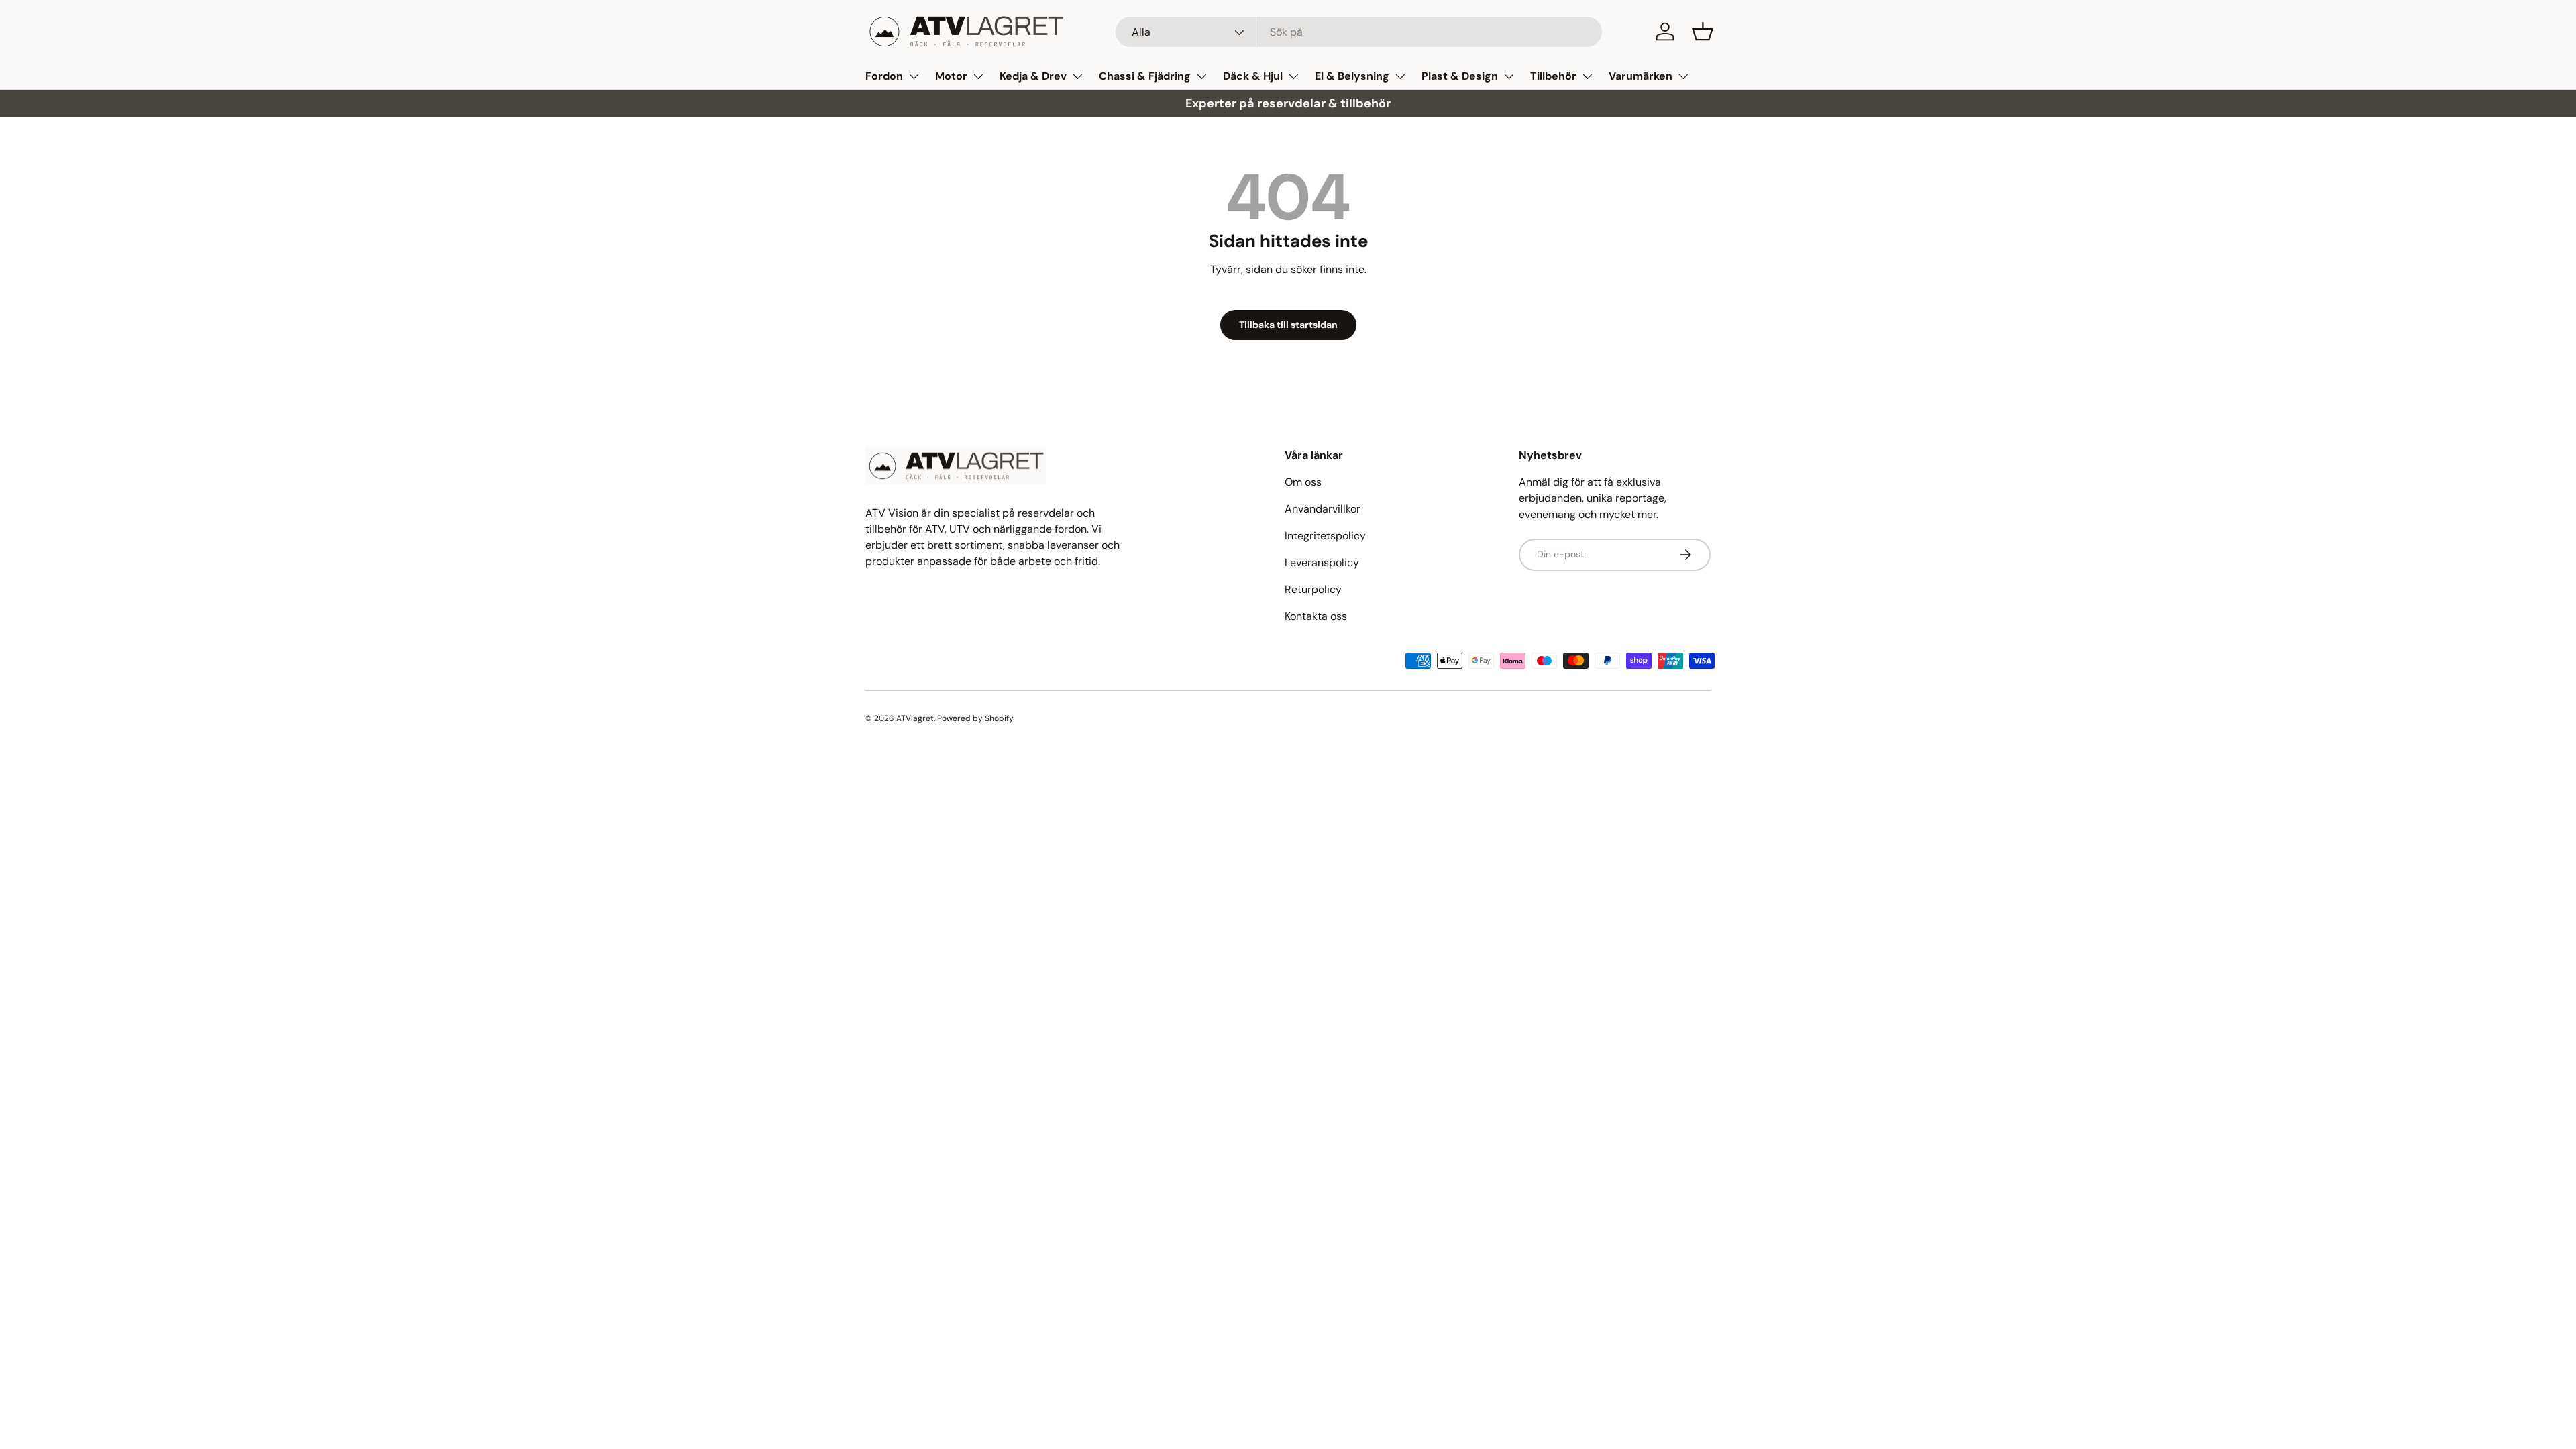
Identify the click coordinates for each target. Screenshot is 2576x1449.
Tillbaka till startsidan (1288, 325)
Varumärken (1641, 76)
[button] (1703, 32)
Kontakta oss (1316, 616)
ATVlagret (915, 718)
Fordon (884, 76)
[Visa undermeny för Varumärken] (1683, 76)
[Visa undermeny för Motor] (978, 76)
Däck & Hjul (1253, 76)
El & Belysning (1352, 76)
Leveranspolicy (1322, 562)
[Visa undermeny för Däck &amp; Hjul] (1293, 76)
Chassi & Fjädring (1145, 76)
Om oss (1303, 482)
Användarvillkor (1323, 509)
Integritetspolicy (1325, 536)
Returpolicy (1313, 589)
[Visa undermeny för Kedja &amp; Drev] (1077, 76)
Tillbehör (1553, 76)
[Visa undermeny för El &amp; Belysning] (1400, 76)
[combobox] (1359, 32)
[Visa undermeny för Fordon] (914, 76)
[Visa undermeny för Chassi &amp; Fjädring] (1201, 76)
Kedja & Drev (1033, 76)
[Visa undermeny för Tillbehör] (1587, 76)
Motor (951, 76)
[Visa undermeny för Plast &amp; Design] (1509, 76)
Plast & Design (1460, 76)
